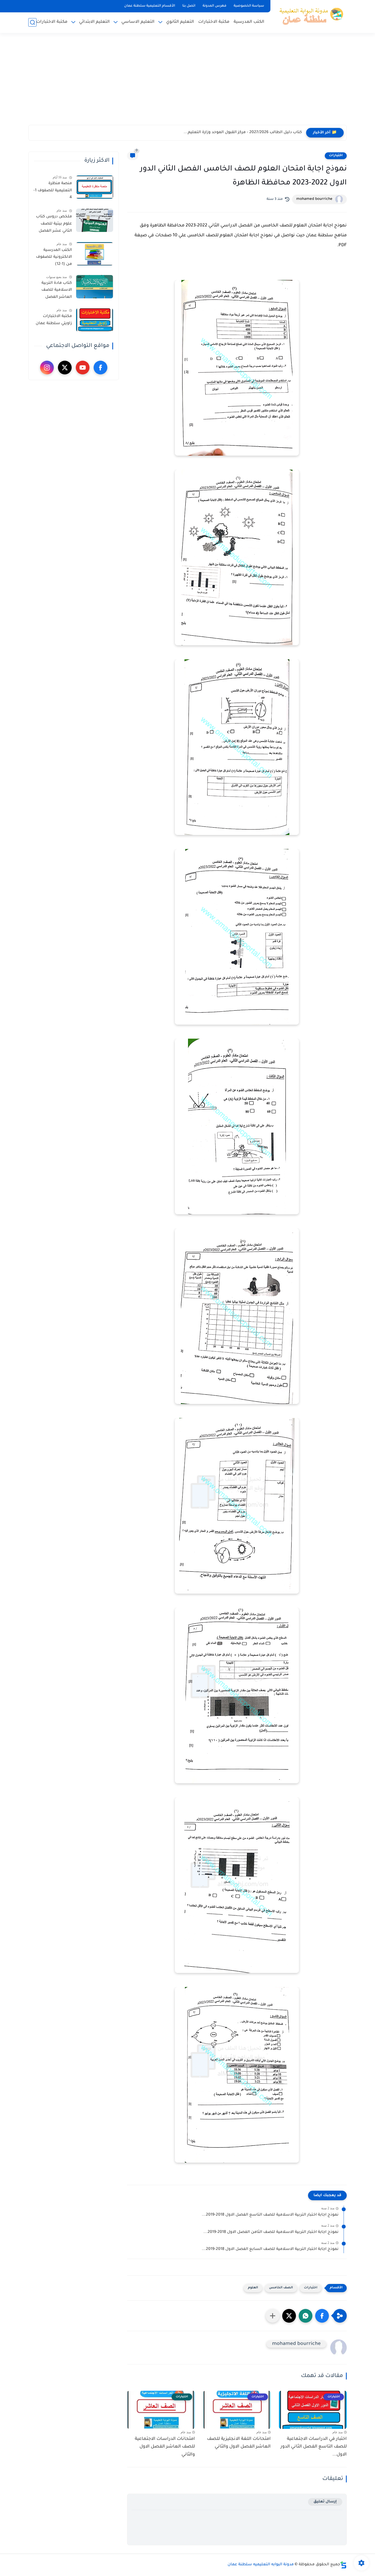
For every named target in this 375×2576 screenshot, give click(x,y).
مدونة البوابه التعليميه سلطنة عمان (261, 2565)
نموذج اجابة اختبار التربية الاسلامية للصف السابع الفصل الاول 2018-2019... (270, 2249)
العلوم (253, 2288)
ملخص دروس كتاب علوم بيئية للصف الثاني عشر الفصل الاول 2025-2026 (54, 225)
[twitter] (65, 368)
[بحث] (32, 22)
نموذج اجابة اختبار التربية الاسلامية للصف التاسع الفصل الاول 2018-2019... (270, 2215)
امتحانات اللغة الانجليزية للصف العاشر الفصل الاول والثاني (239, 2443)
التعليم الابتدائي (94, 22)
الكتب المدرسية (249, 22)
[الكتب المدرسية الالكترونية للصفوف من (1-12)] (95, 254)
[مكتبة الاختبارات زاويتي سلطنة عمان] (95, 320)
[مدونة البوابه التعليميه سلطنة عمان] (310, 16)
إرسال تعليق (325, 2502)
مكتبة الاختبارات (214, 22)
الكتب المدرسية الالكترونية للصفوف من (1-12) (54, 257)
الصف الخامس (281, 2288)
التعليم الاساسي (138, 22)
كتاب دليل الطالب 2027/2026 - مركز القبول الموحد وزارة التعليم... (243, 133)
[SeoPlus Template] (343, 2565)
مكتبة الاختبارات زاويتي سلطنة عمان (54, 320)
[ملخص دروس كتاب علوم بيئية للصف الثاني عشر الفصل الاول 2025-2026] (95, 220)
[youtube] (83, 368)
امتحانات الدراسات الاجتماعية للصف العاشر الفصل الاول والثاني (165, 2447)
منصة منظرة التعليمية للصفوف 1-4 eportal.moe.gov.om (52, 192)
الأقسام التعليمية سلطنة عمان (150, 6)
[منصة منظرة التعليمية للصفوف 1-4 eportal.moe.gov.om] (95, 187)
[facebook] (100, 368)
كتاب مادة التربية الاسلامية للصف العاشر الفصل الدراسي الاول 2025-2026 (54, 291)
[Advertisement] (187, 82)
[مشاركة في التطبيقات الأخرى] (273, 2316)
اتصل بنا (189, 6)
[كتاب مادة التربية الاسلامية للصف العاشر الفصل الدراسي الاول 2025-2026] (95, 287)
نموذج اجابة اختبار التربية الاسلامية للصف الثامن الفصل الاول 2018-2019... (271, 2232)
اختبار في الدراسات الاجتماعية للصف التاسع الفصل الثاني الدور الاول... (314, 2447)
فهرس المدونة (215, 6)
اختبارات (336, 156)
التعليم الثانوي (180, 22)
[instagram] (47, 368)
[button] (322, 2316)
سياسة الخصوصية (249, 6)
